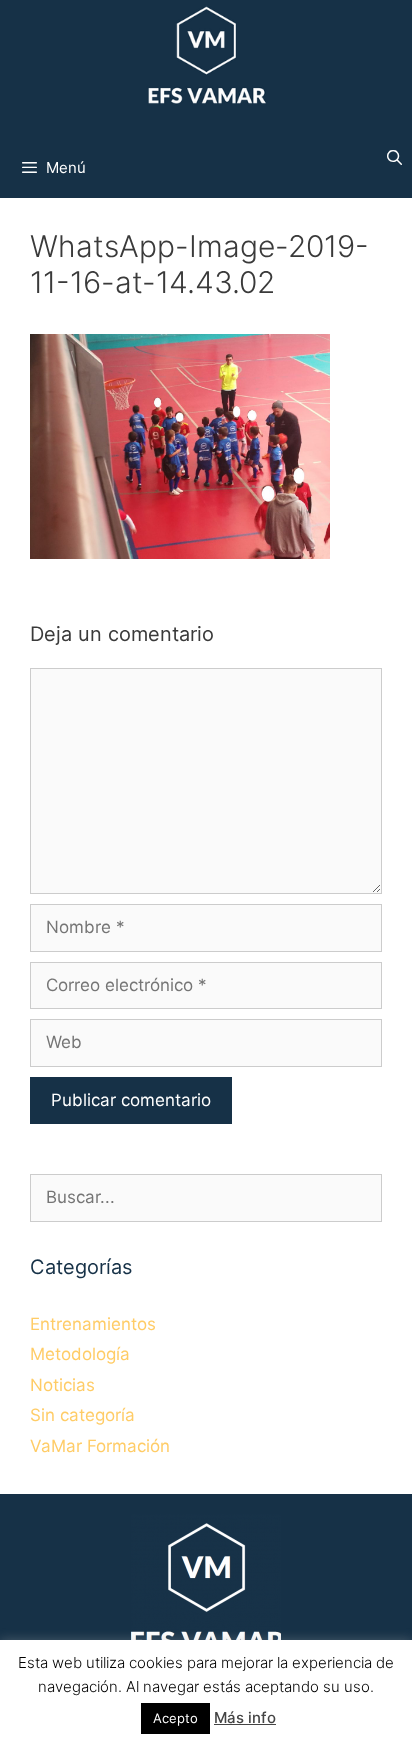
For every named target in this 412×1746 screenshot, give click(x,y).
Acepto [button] (175, 1718)
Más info (245, 1717)
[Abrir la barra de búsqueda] (394, 158)
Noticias (62, 1385)
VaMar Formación (100, 1446)
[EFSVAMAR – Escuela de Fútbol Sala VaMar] (206, 58)
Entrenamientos (93, 1324)
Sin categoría (82, 1415)
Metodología (80, 1354)
